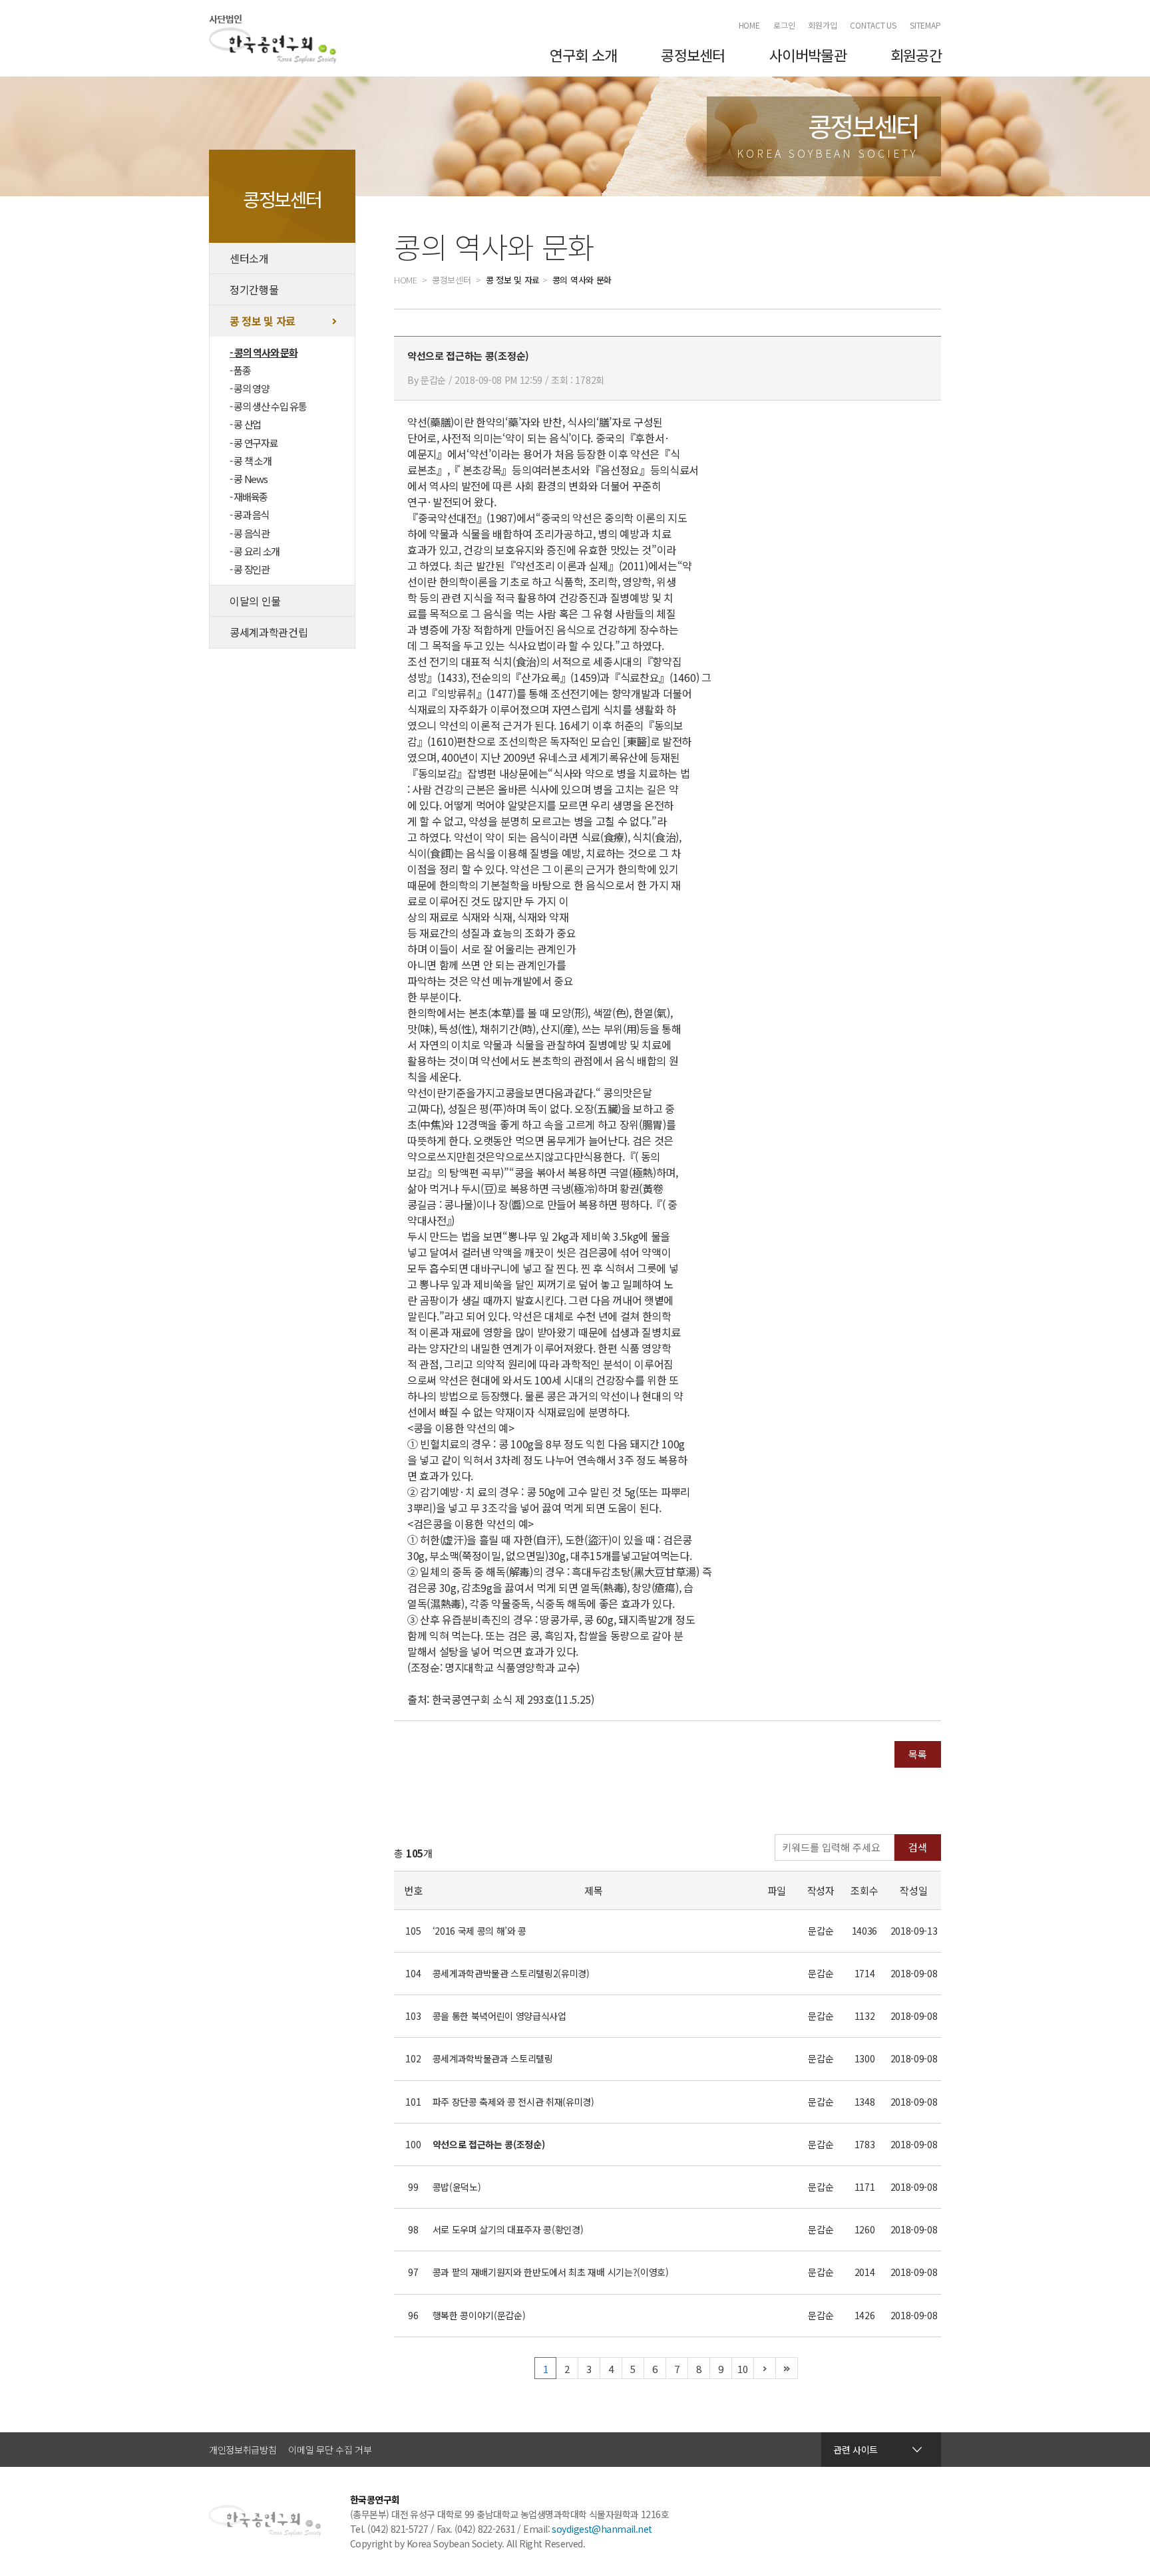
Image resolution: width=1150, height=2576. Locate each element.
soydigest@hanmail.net (602, 2529)
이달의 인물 (255, 601)
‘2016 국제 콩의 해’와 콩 (480, 1931)
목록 (917, 1754)
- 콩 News (248, 479)
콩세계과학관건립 (269, 632)
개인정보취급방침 (243, 2450)
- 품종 (240, 370)
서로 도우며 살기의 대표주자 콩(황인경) (508, 2229)
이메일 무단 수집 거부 (330, 2450)
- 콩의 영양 (250, 388)
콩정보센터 (693, 55)
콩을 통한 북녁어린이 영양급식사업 (499, 2016)
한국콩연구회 (273, 39)
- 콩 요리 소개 (255, 551)
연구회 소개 (584, 55)
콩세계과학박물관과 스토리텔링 (493, 2058)
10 (742, 2369)
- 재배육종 (249, 497)
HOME (750, 25)
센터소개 (249, 258)
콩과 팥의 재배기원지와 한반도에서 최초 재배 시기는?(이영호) (551, 2272)
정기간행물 (254, 289)
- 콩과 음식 (250, 515)
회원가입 (823, 25)
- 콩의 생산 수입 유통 (268, 406)
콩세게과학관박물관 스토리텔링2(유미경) (511, 1973)
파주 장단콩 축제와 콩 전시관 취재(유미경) (513, 2102)
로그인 (784, 25)
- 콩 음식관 (250, 533)
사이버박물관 (808, 55)
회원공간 (916, 55)
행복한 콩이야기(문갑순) (479, 2315)
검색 (918, 1847)
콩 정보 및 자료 (263, 321)
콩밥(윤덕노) (457, 2187)
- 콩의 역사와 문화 (263, 352)
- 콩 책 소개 (250, 461)
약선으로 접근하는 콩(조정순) (489, 2144)
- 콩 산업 (245, 424)
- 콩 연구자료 (254, 443)
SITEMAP (925, 25)
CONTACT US (873, 25)
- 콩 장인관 (250, 569)
